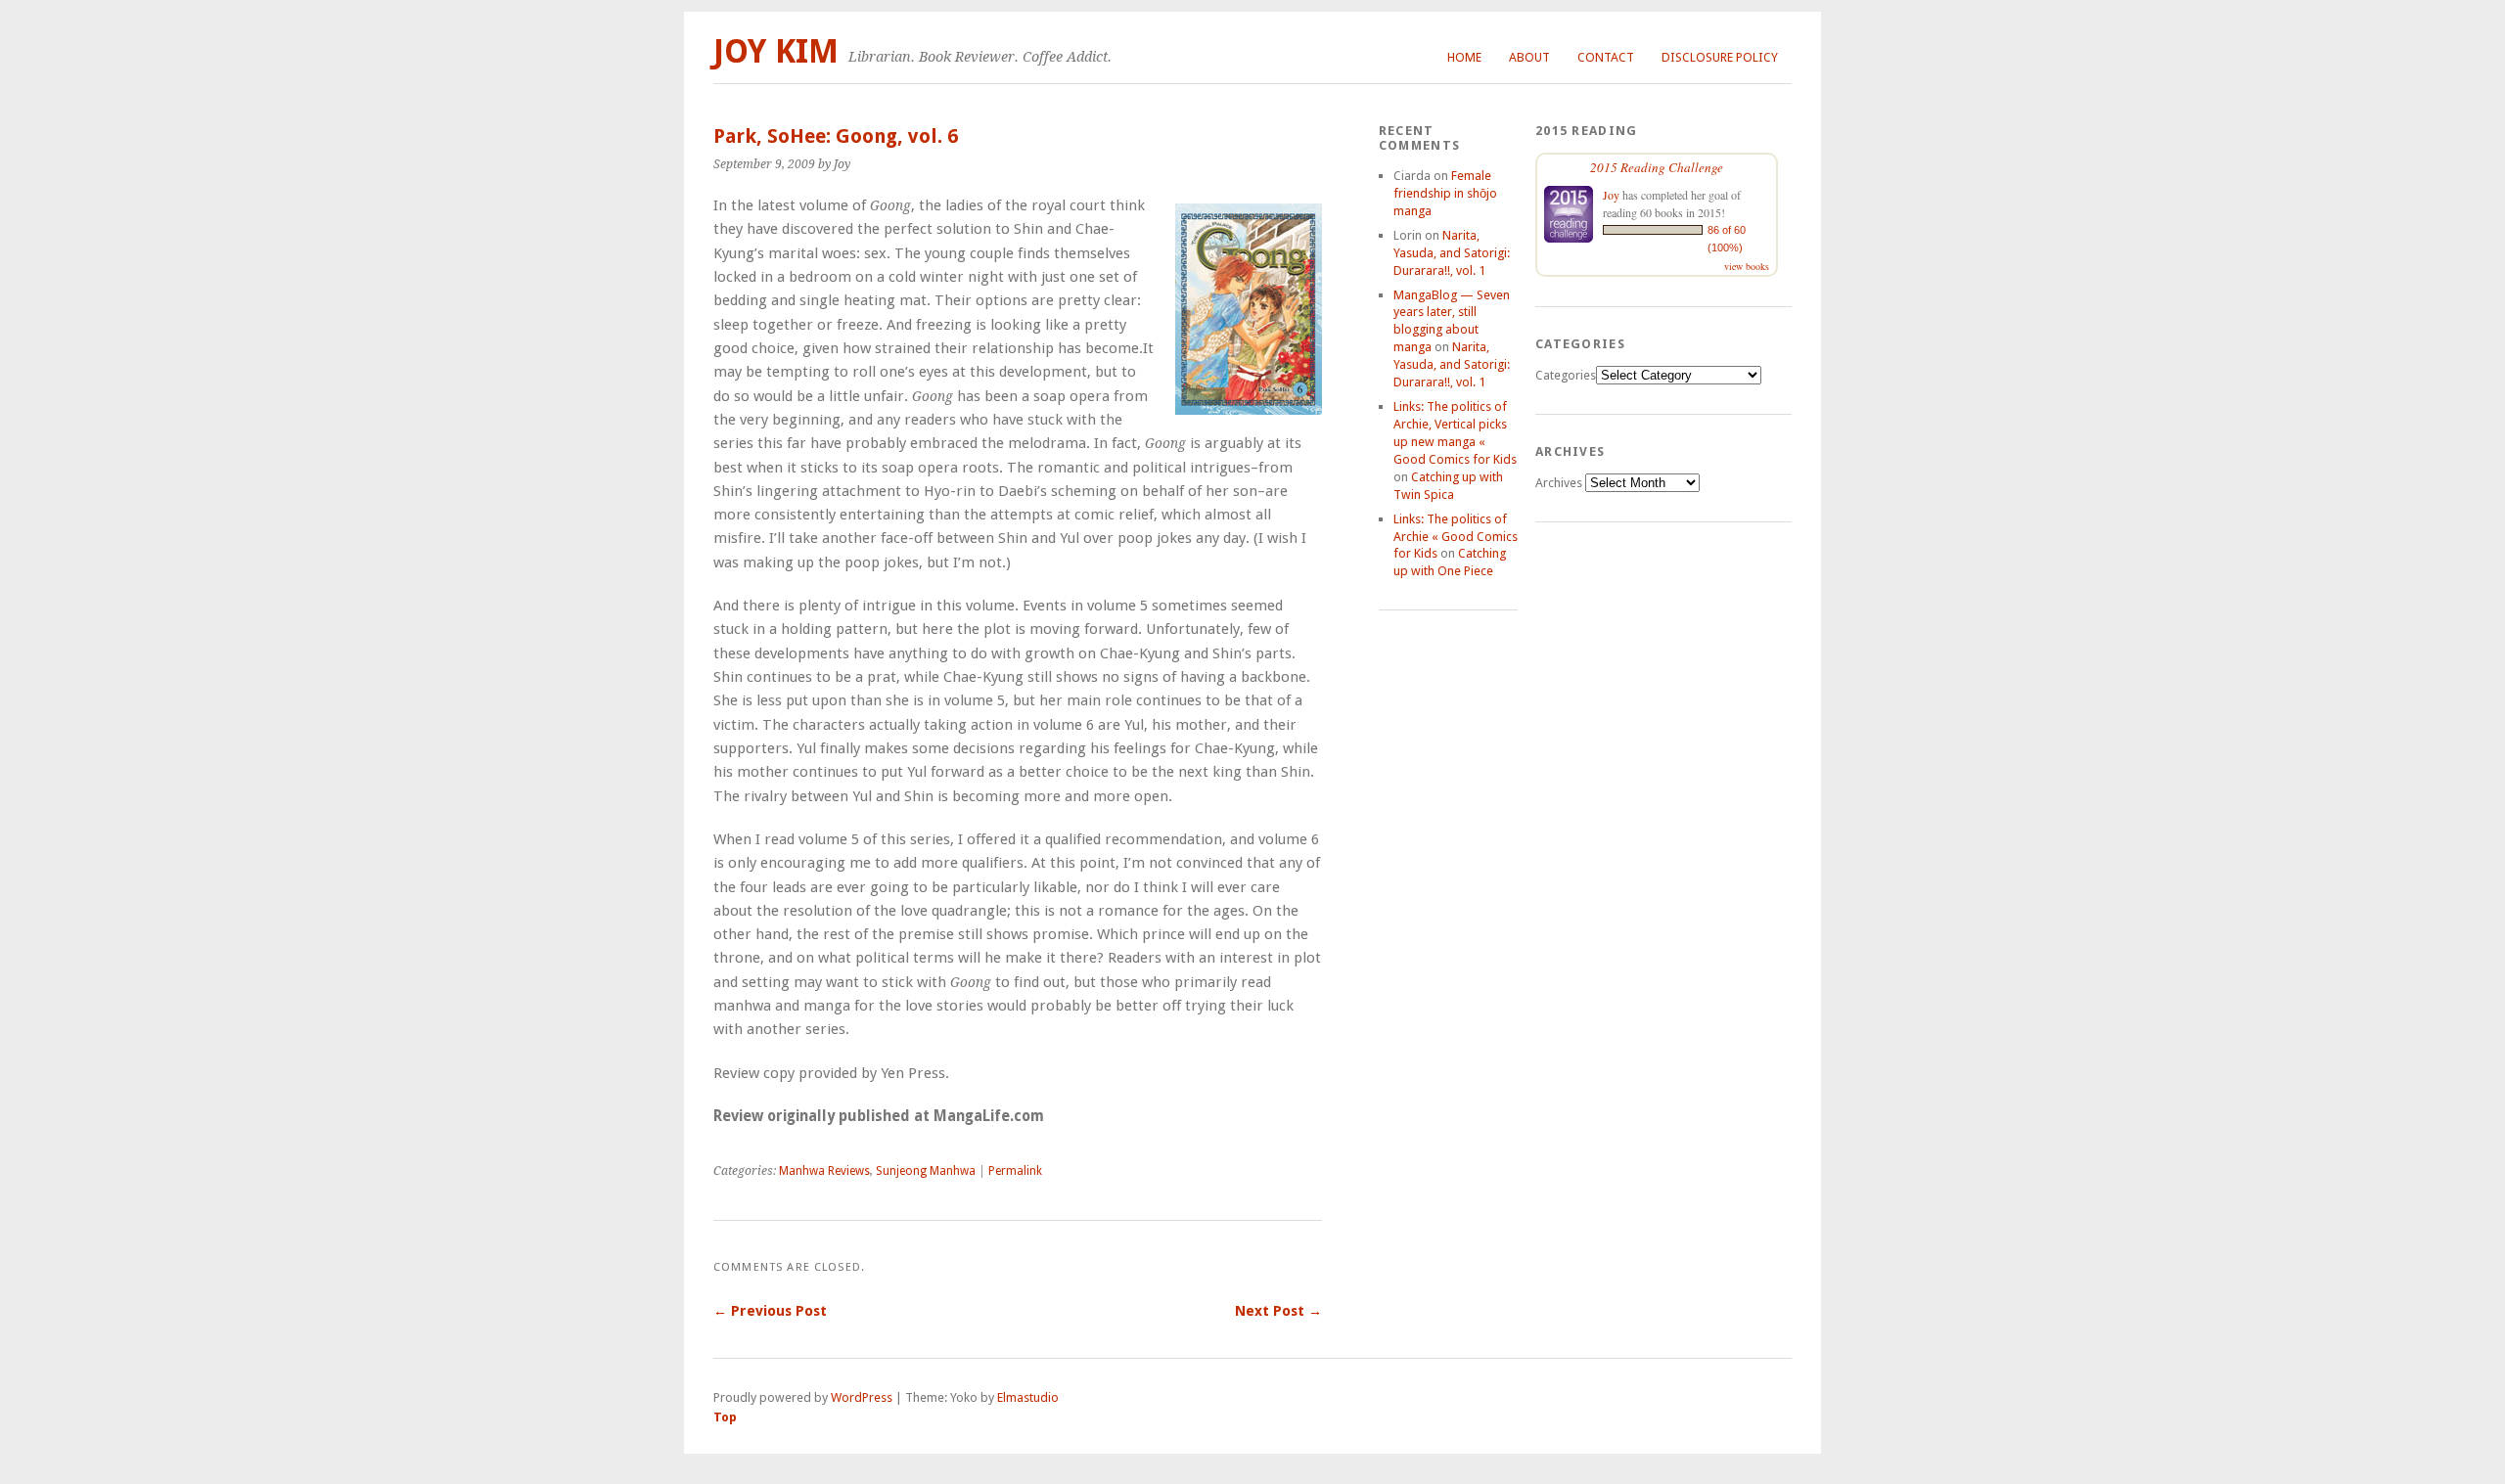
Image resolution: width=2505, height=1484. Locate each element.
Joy (1611, 195)
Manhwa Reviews (824, 1171)
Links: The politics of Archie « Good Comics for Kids (1456, 537)
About (1529, 57)
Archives (1559, 483)
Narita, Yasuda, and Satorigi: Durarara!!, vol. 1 (1452, 253)
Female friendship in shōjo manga (1445, 193)
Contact (1606, 57)
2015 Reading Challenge (1657, 167)
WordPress (862, 1397)
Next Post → (1278, 1311)
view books (1747, 266)
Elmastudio (1028, 1397)
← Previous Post (770, 1311)
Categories (1566, 375)
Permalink (1015, 1171)
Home (1464, 57)
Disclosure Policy (1720, 57)
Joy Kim (776, 51)
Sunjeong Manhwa (926, 1171)
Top (725, 1417)
